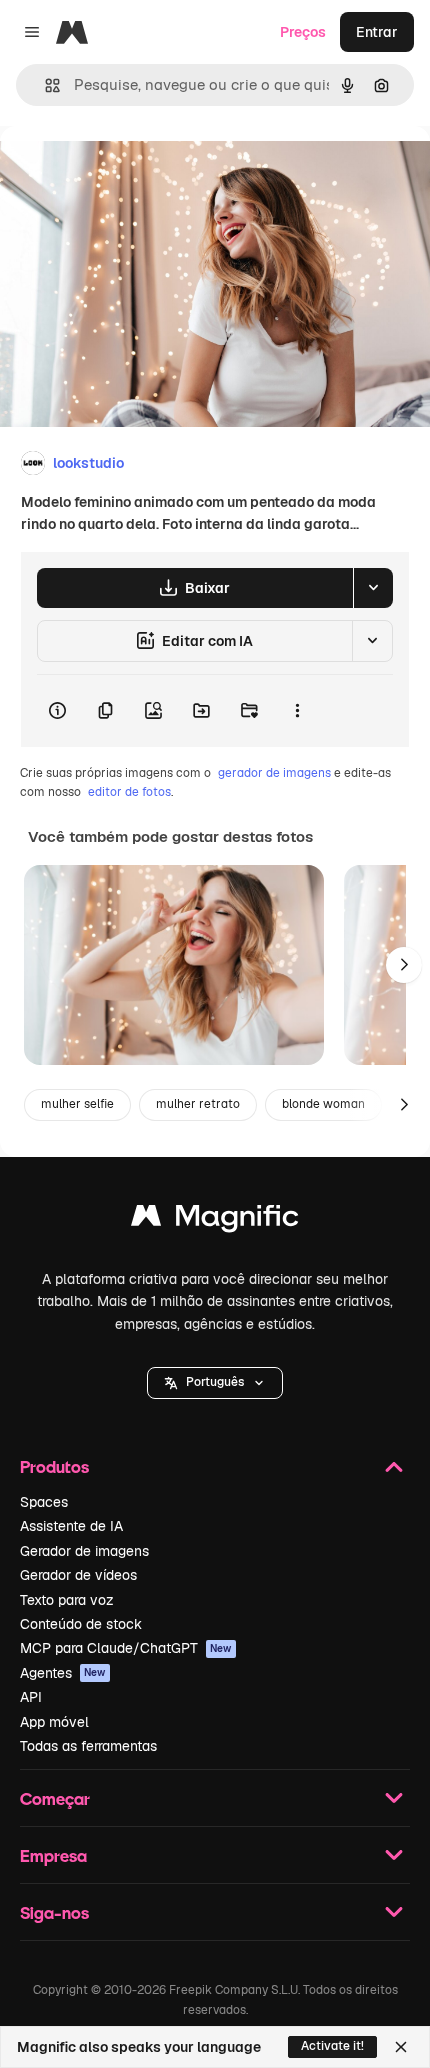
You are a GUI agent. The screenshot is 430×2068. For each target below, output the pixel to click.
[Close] (401, 2047)
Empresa (53, 1855)
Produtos (54, 1466)
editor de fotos (129, 792)
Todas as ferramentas (88, 1746)
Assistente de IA (71, 1526)
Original (128, 171)
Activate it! (332, 2046)
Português (215, 1382)
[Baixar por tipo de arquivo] (373, 588)
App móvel (54, 1722)
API (31, 1697)
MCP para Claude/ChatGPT (126, 1648)
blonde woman (323, 1104)
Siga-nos (54, 1912)
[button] (215, 1383)
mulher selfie (77, 1104)
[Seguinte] (404, 965)
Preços (303, 32)
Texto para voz (67, 1600)
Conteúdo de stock (81, 1624)
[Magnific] (215, 1220)
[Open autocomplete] (44, 85)
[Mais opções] (297, 711)
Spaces (44, 1502)
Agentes (63, 1673)
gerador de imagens (274, 773)
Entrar (377, 32)
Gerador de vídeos (78, 1575)
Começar (55, 1798)
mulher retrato (198, 1104)
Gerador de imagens (84, 1551)
